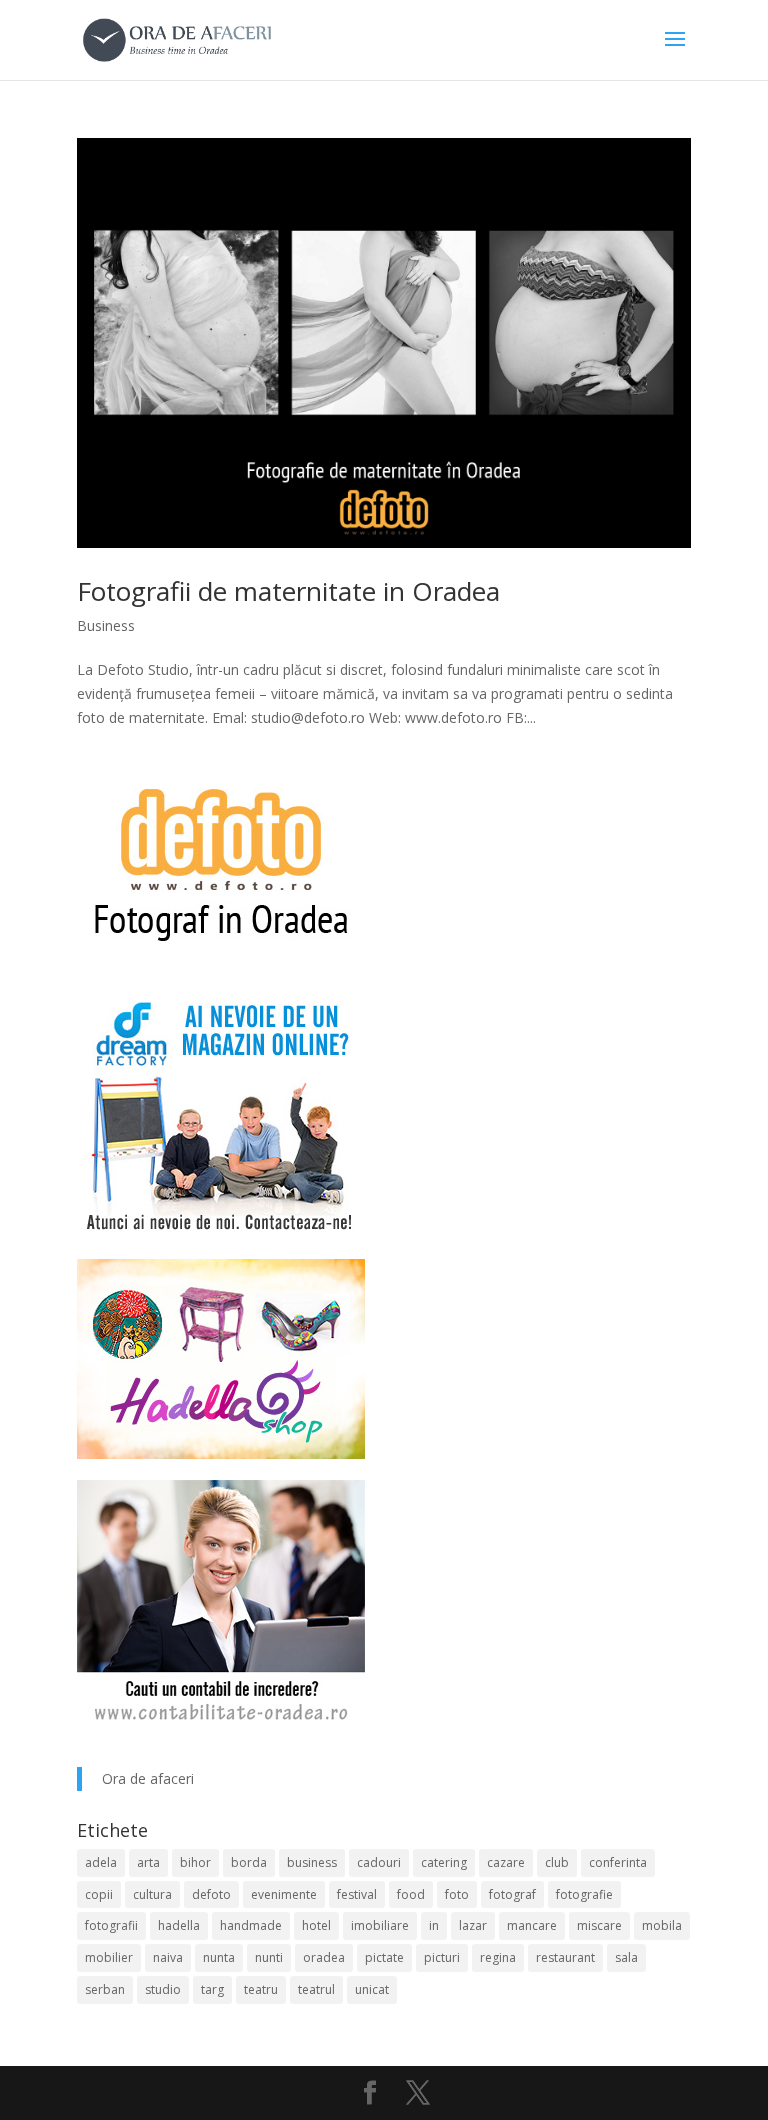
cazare (506, 1862)
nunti (269, 1957)
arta (148, 1862)
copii (99, 1894)
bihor (195, 1862)
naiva (168, 1957)
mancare (532, 1925)
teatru (261, 1989)
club (557, 1862)
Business (106, 625)
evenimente (284, 1894)
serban (105, 1989)
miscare (599, 1925)
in (434, 1925)
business (312, 1862)
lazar (473, 1925)
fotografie (584, 1894)
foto (457, 1894)
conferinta (618, 1862)
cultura (152, 1894)
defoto (211, 1894)
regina (498, 1957)
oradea (324, 1957)
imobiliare (380, 1925)
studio (163, 1989)
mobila (662, 1925)
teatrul (316, 1989)
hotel (316, 1925)
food (411, 1894)
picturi (442, 1957)
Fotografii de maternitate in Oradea (288, 591)
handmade (251, 1925)
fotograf (512, 1894)
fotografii (111, 1925)
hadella (179, 1925)
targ (212, 1989)
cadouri (379, 1862)
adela (101, 1862)
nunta (219, 1957)
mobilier (109, 1957)
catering (444, 1862)
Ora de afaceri (148, 1778)
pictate (384, 1957)
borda (249, 1862)
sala (626, 1957)
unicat (372, 1989)
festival (357, 1894)
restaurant (565, 1957)
